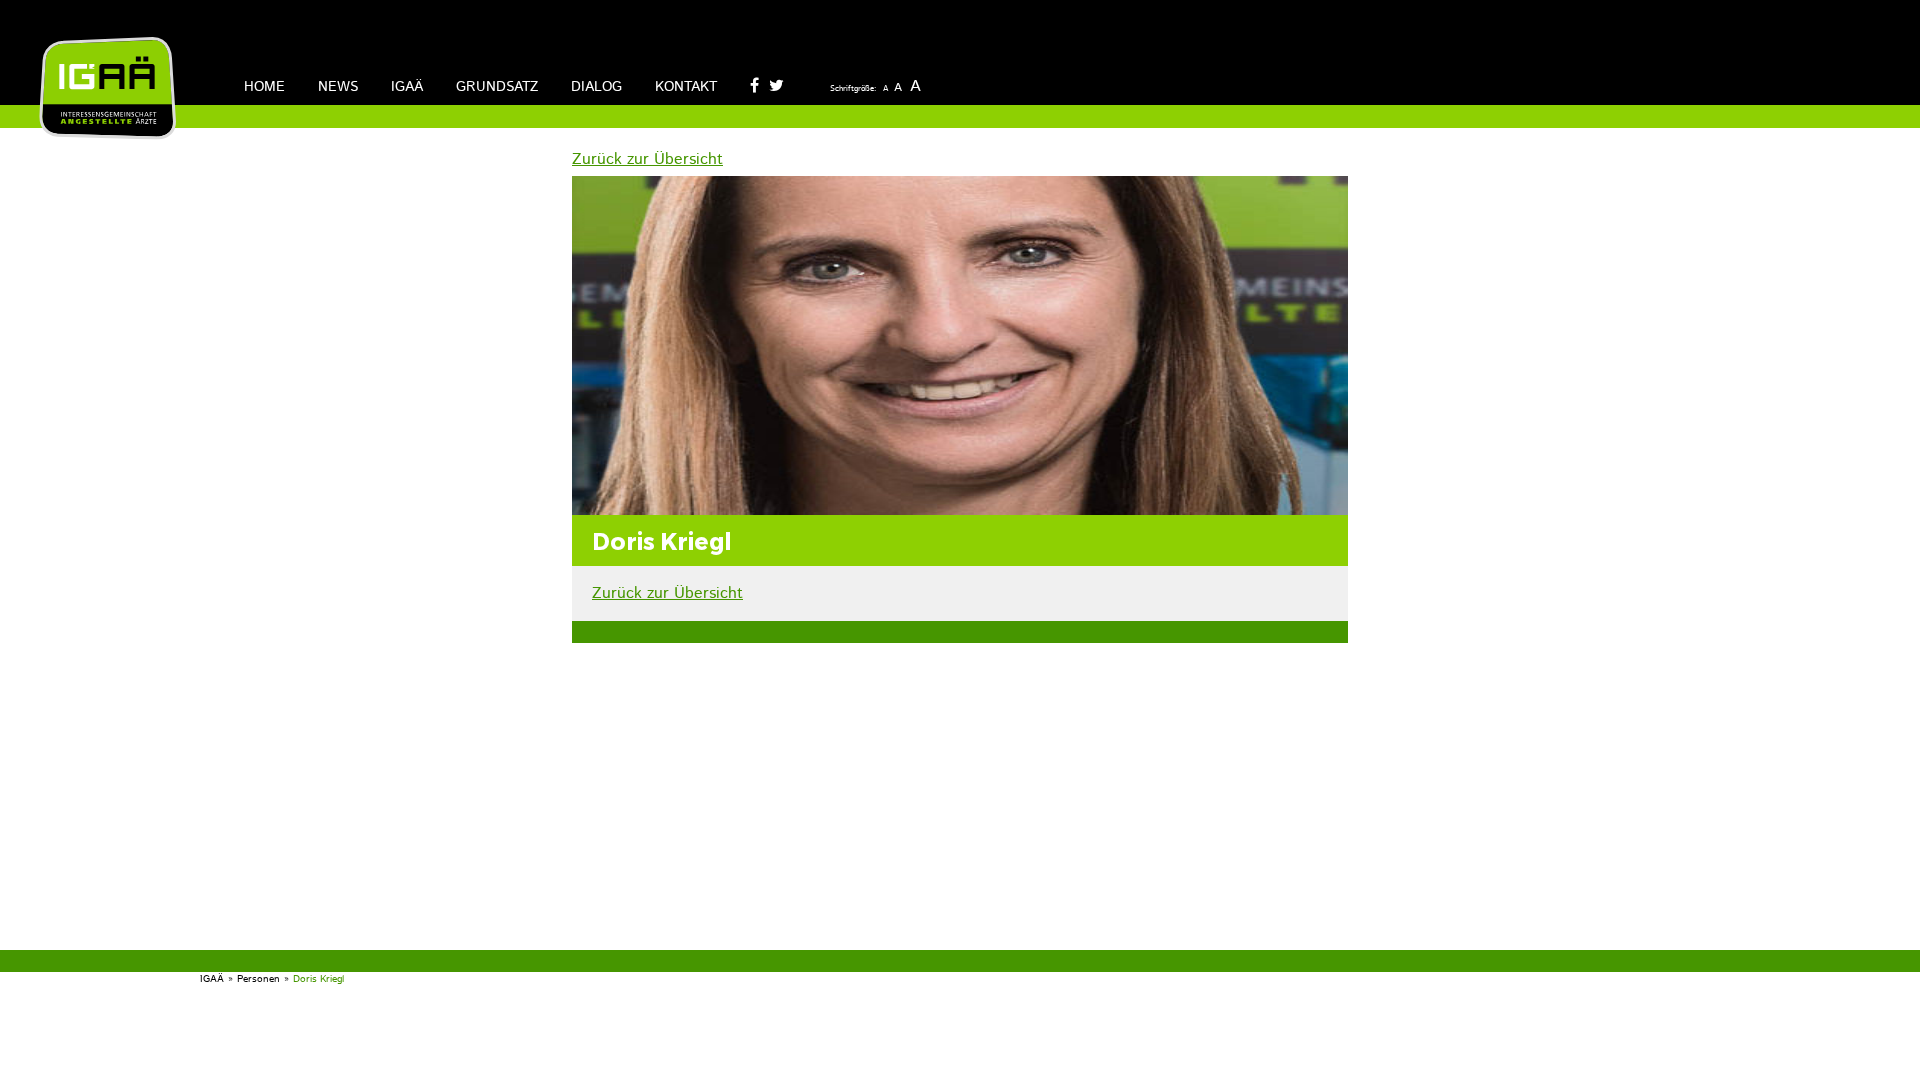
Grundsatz (497, 87)
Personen (258, 979)
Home (264, 87)
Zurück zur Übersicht (647, 159)
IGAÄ (407, 87)
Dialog (596, 87)
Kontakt (686, 87)
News (338, 87)
